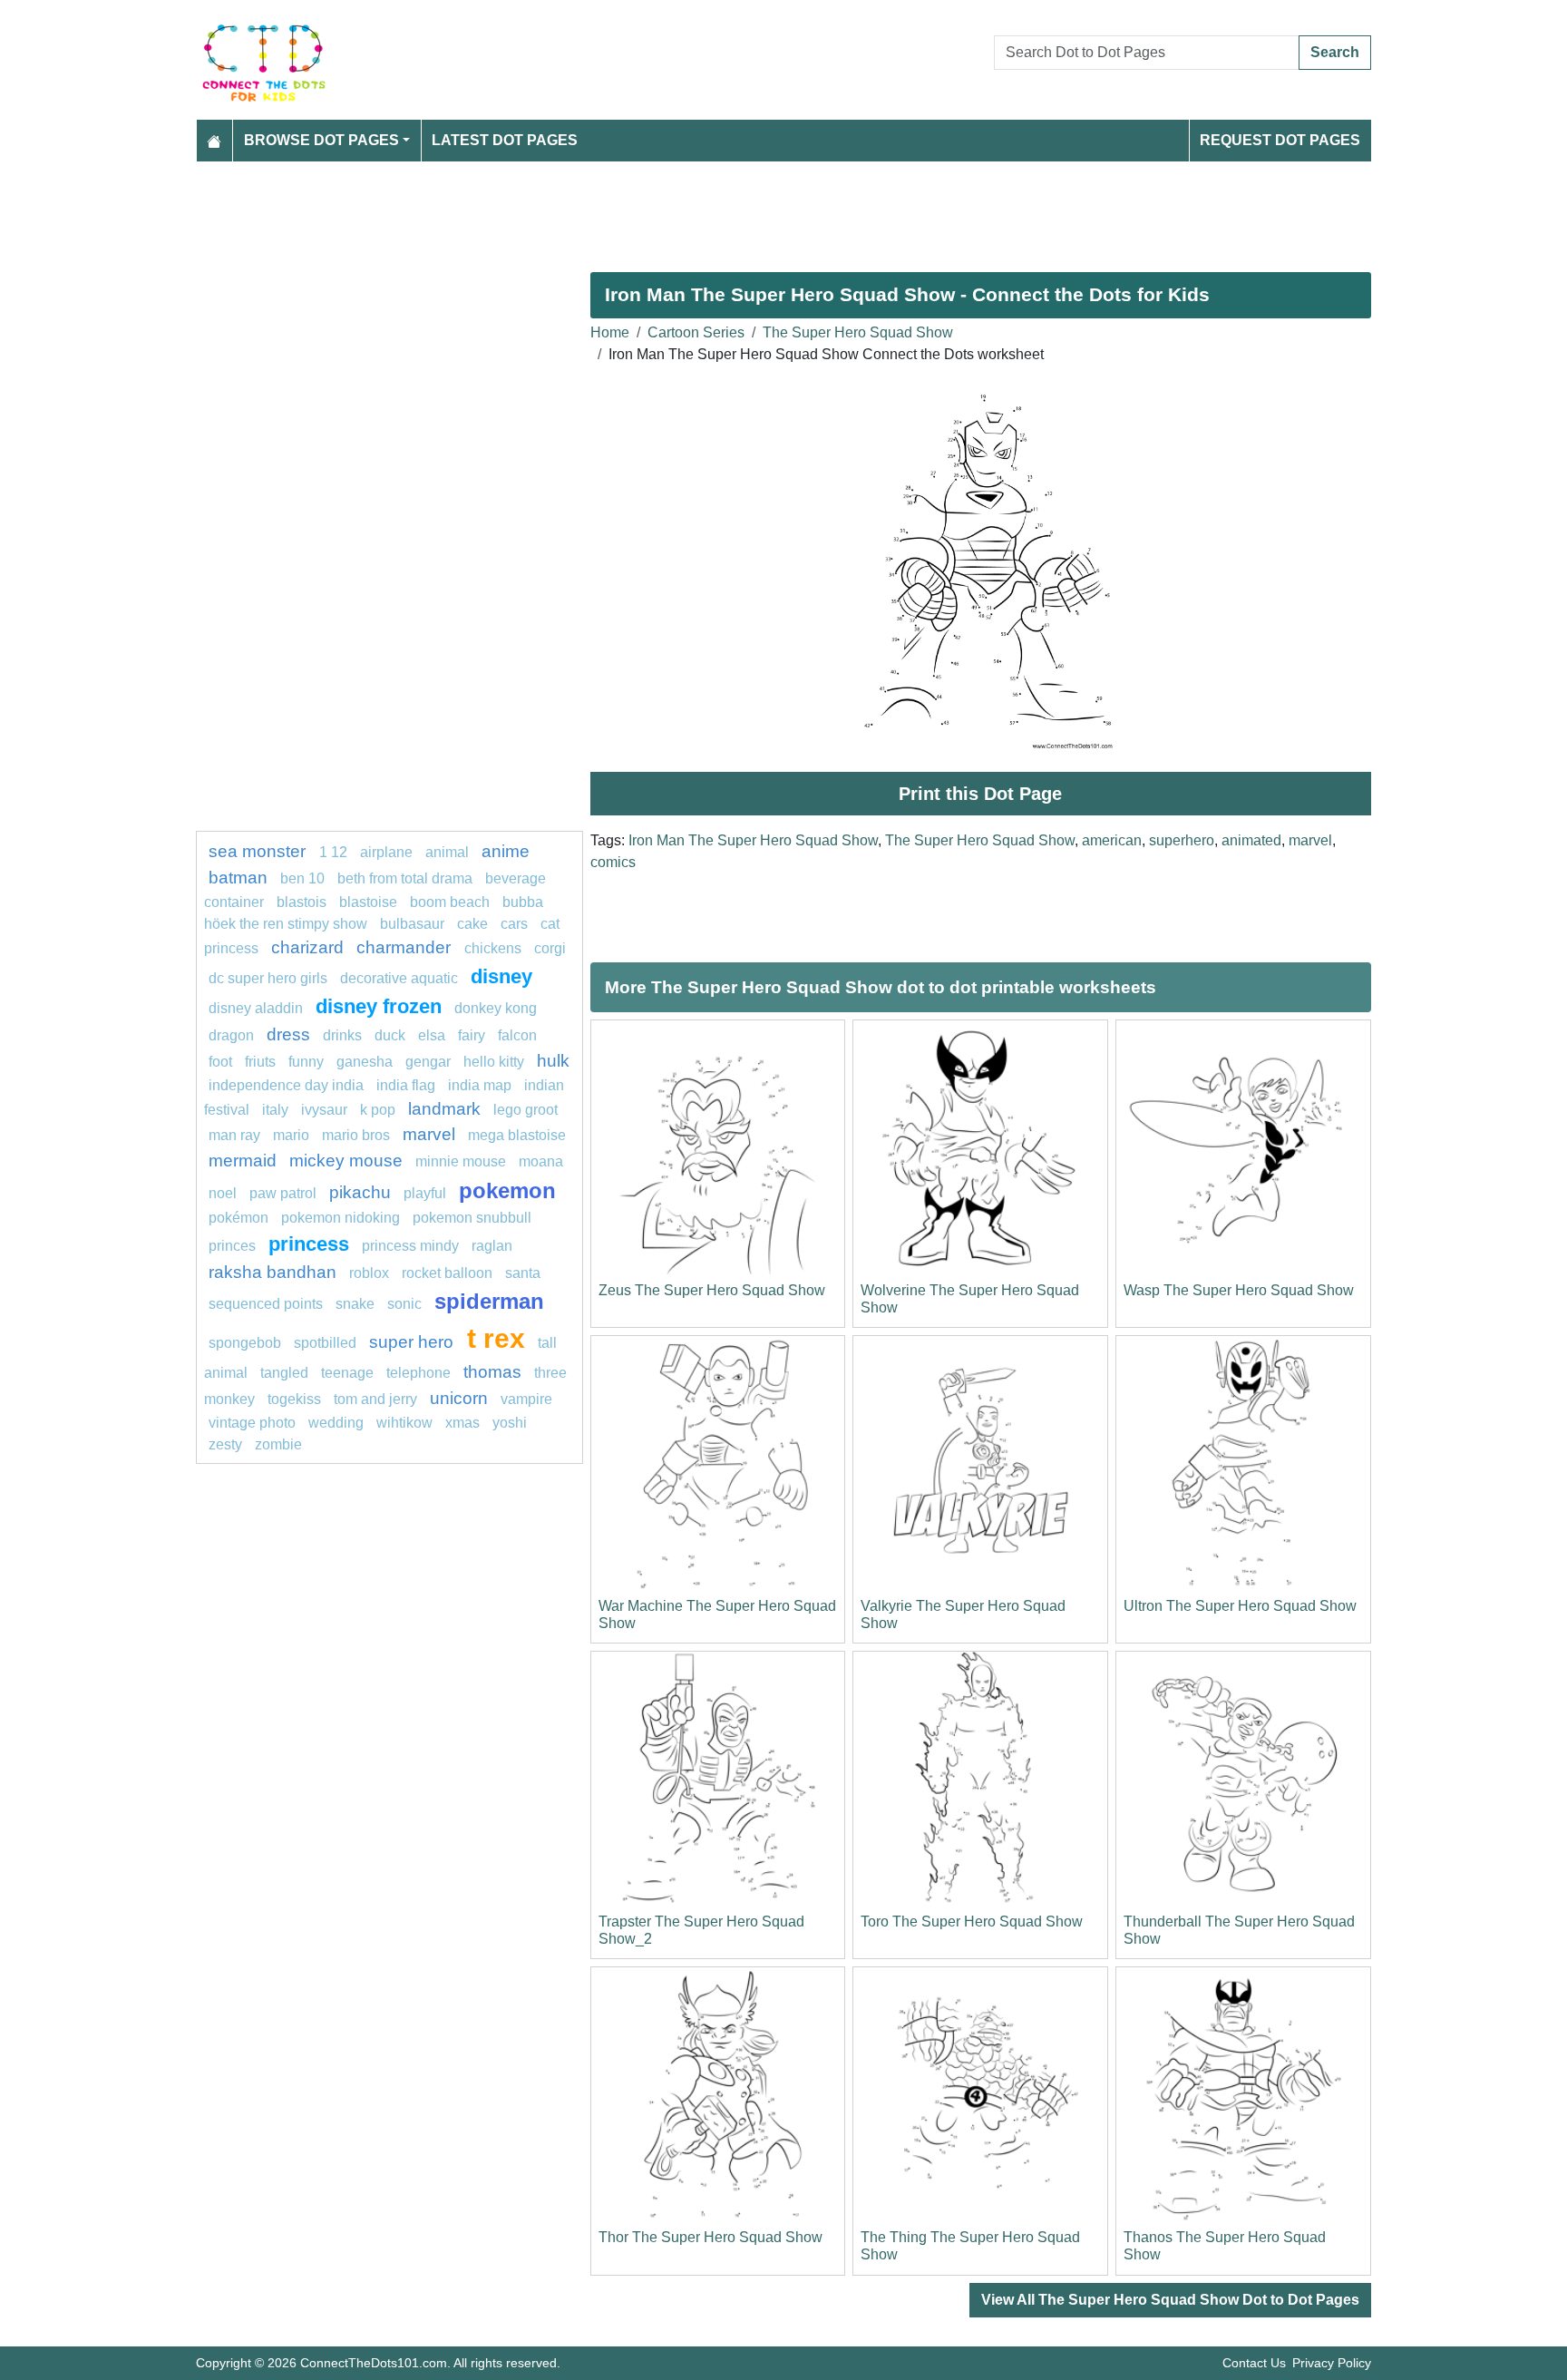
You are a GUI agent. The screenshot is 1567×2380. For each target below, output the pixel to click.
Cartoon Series (696, 332)
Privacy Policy (1332, 2363)
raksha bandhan (273, 1272)
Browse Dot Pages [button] (321, 140)
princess (309, 1244)
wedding (336, 1423)
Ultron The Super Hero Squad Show (1240, 1606)
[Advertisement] (740, 210)
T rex (496, 1338)
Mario (291, 1135)
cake (472, 924)
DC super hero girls (268, 978)
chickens (493, 948)
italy (275, 1110)
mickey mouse (346, 1161)
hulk (553, 1061)
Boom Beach (450, 902)
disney (501, 976)
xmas (462, 1423)
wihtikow (404, 1423)
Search (1335, 52)
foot (220, 1062)
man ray (234, 1135)
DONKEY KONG (496, 1008)
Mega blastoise (517, 1135)
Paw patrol (283, 1193)
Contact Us (1254, 2363)
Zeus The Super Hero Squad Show (712, 1290)
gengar (428, 1062)
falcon (517, 1035)
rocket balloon (447, 1273)
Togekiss (294, 1399)
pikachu (360, 1192)
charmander (406, 947)
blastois (302, 902)
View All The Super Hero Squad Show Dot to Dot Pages (1170, 2300)
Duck (390, 1035)
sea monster (259, 851)
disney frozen (379, 1006)
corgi (550, 948)
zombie (278, 1444)
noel (223, 1193)
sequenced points (266, 1304)
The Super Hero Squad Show (858, 332)
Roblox (369, 1273)
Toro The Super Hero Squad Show (972, 1922)
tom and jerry (375, 1399)
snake (355, 1304)
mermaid (243, 1161)
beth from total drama (405, 878)
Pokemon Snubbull (472, 1218)
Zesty (225, 1444)
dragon (231, 1035)
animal (447, 852)
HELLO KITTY (494, 1062)
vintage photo (252, 1423)
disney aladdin (256, 1008)
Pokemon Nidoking (341, 1218)
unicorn (459, 1398)
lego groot (526, 1110)
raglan (492, 1246)
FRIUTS (260, 1062)
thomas (492, 1372)
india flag (406, 1085)
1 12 (333, 852)
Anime (506, 851)
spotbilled (325, 1343)
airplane (386, 852)
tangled (284, 1373)
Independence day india (286, 1085)
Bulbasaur (412, 924)
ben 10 (302, 878)
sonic (404, 1304)
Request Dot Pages (1280, 140)
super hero (414, 1342)
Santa (523, 1273)
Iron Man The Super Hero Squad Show (753, 840)
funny (306, 1062)
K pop (378, 1110)
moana (541, 1161)
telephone (419, 1373)
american (1112, 840)
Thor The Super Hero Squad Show (711, 2237)
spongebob (245, 1343)
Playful (425, 1193)
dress (288, 1034)
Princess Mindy (410, 1246)
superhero (1182, 840)
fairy (472, 1035)
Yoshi (510, 1423)
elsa (432, 1035)
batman (238, 878)
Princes (232, 1246)
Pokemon (507, 1190)
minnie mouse (461, 1161)
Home (610, 332)
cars (514, 924)
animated (1251, 840)
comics (613, 862)
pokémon (238, 1218)
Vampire (526, 1399)
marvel (1310, 840)
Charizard (307, 947)
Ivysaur (324, 1110)
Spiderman (489, 1301)
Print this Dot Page (980, 794)
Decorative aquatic (399, 978)
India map (480, 1085)
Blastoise (368, 902)
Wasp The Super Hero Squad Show (1239, 1290)
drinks (342, 1035)
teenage (347, 1373)
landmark (444, 1109)
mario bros (356, 1135)
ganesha (365, 1062)
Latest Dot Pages (505, 140)
